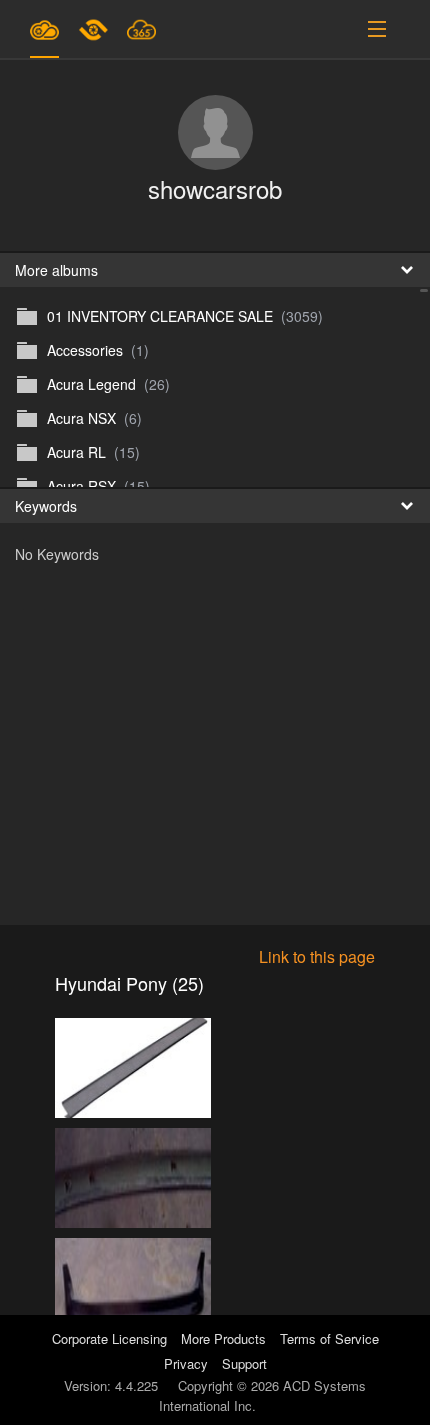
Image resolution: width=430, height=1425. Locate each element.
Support (244, 1363)
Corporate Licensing (111, 1338)
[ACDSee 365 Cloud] (141, 29)
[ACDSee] (95, 29)
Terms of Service (329, 1338)
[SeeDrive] (44, 29)
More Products (223, 1338)
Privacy (186, 1363)
